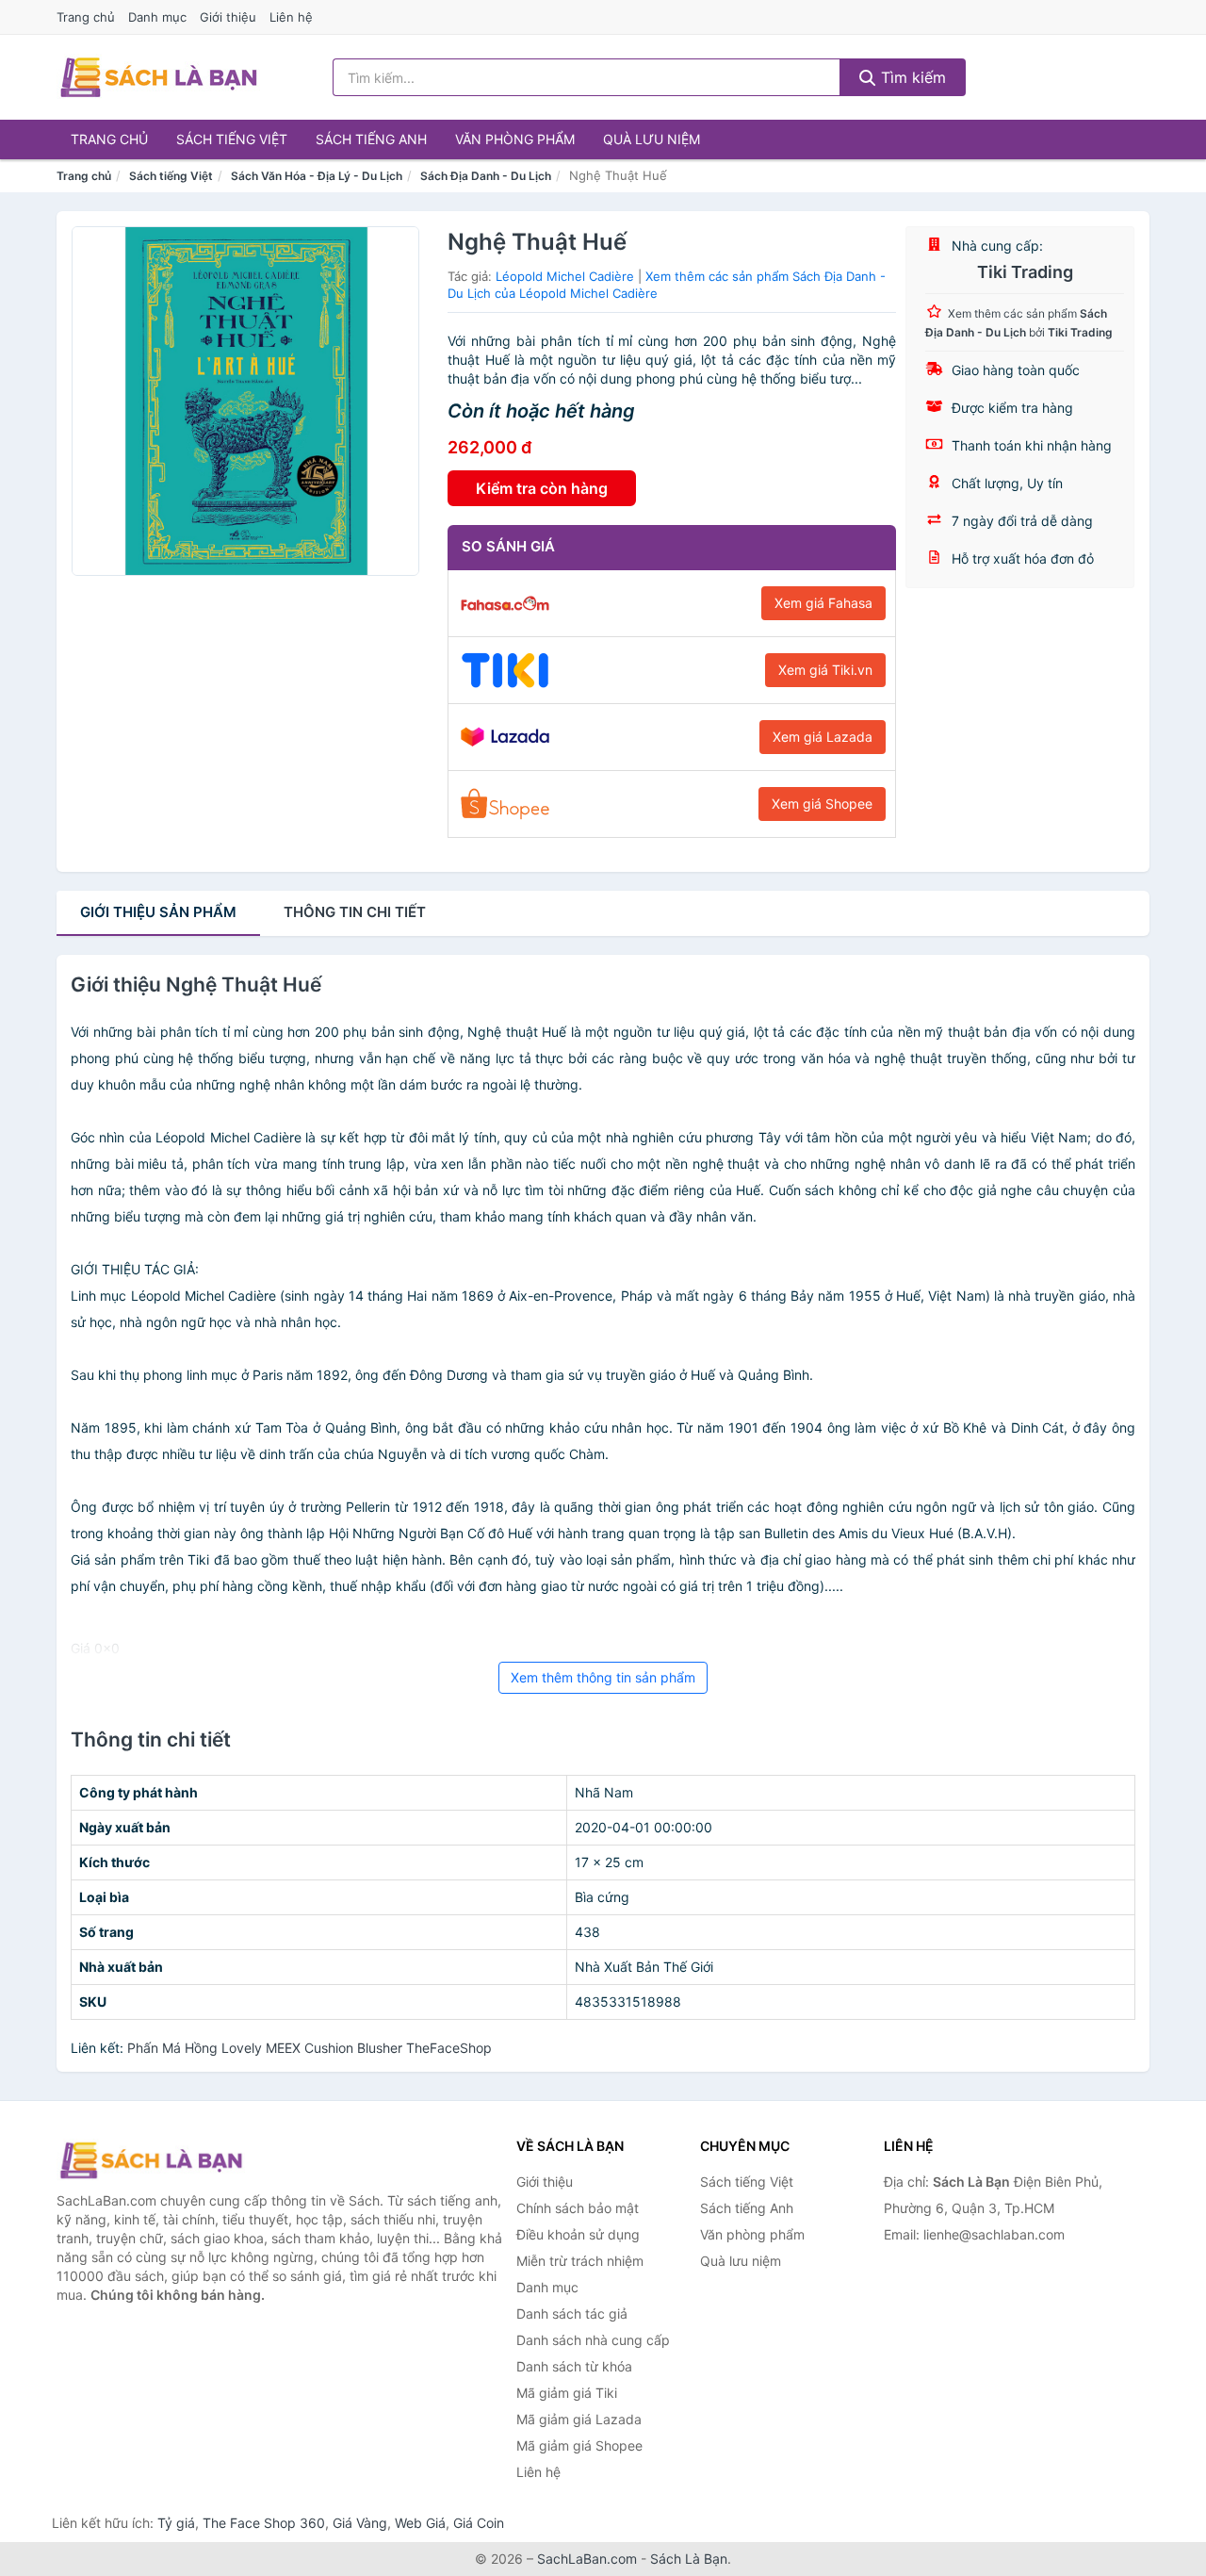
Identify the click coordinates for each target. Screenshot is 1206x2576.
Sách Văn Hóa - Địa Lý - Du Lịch (317, 176)
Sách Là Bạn (689, 2559)
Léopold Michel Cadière (565, 276)
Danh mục (157, 17)
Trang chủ (86, 17)
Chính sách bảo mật (578, 2208)
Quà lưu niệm (652, 139)
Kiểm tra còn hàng (542, 488)
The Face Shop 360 (264, 2523)
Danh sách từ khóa (574, 2366)
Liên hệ (291, 17)
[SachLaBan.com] (158, 77)
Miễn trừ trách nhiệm (580, 2261)
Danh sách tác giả (572, 2313)
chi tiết (355, 912)
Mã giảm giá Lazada (579, 2419)
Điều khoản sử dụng (578, 2234)
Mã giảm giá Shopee (579, 2445)
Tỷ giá (176, 2523)
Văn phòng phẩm (515, 139)
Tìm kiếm (911, 77)
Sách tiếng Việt (232, 139)
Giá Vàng (360, 2523)
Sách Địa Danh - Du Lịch (486, 176)
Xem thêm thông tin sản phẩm (603, 1677)
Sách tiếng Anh (371, 139)
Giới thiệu (228, 17)
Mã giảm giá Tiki (567, 2393)
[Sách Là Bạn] (151, 2160)
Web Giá (420, 2523)
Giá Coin (479, 2523)
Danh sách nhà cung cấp (593, 2340)
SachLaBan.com (587, 2559)
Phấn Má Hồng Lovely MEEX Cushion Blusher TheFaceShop (310, 2048)
